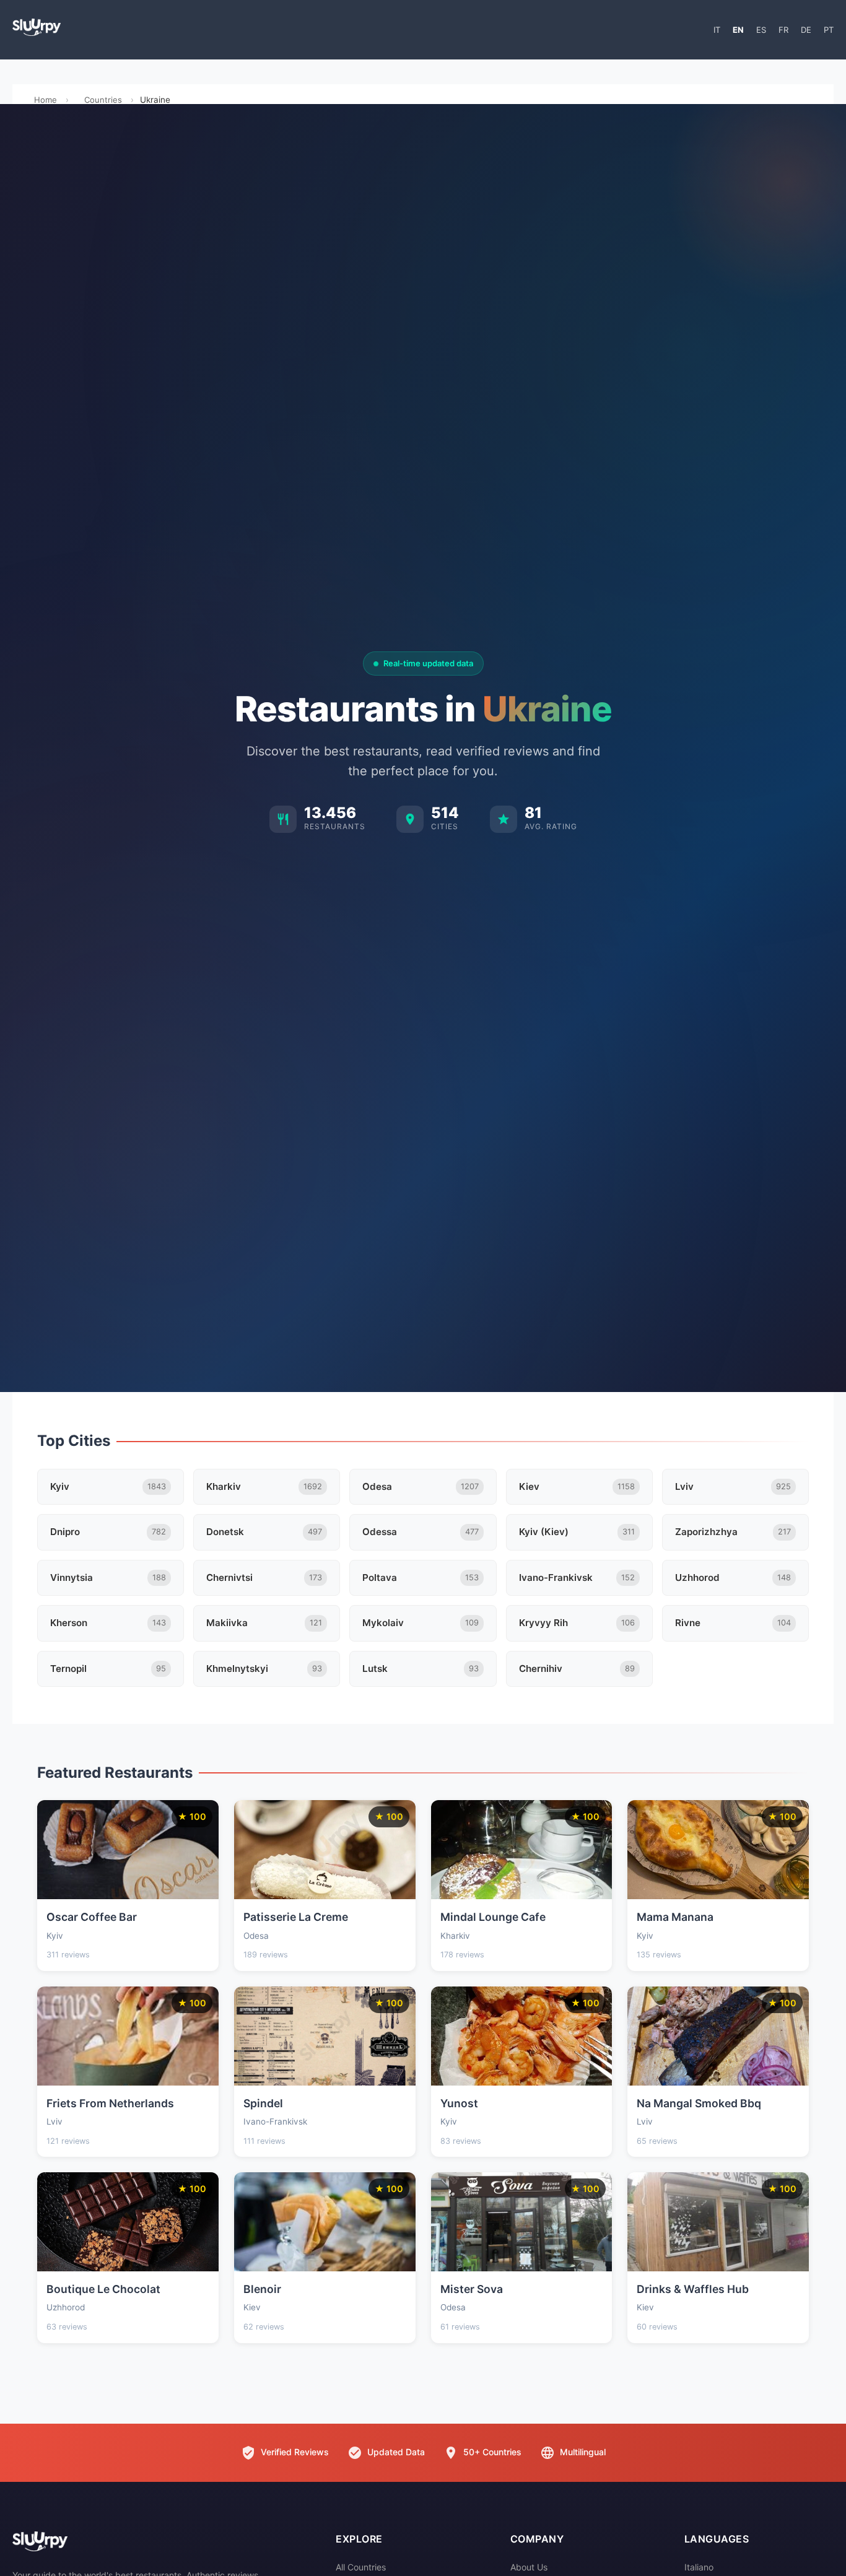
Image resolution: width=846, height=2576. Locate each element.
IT (717, 30)
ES (761, 30)
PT (829, 30)
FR (783, 30)
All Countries (361, 2567)
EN (738, 30)
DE (806, 30)
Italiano (699, 2567)
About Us (529, 2567)
